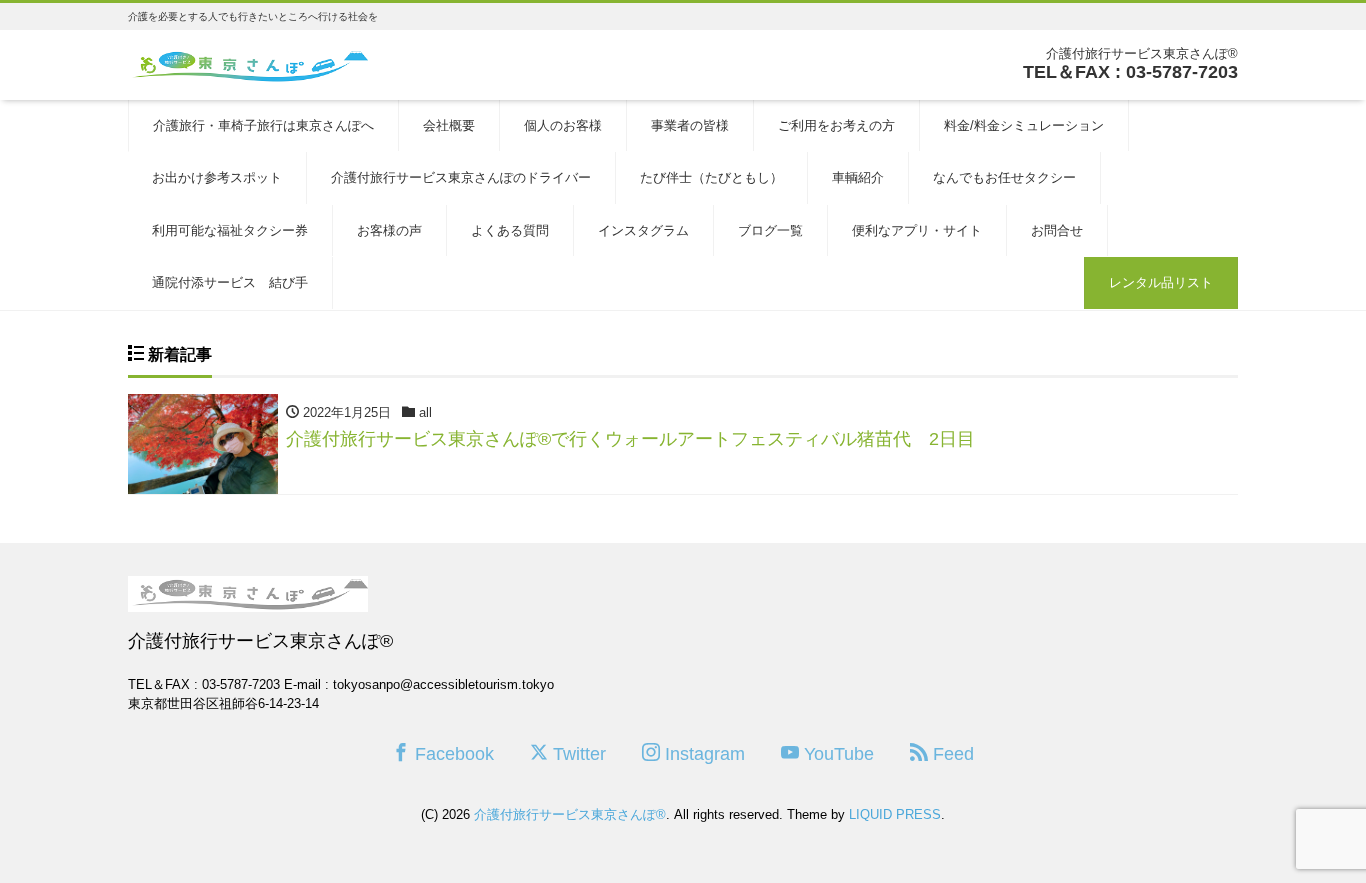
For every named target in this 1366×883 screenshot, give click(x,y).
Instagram (702, 754)
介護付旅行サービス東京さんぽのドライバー (461, 177)
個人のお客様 (563, 125)
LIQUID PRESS (895, 814)
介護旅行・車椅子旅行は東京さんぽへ (263, 125)
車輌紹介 (858, 177)
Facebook (452, 754)
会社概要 (449, 125)
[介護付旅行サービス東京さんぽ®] (248, 63)
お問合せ (1057, 230)
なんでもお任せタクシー (1004, 177)
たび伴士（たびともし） (711, 177)
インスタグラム (643, 230)
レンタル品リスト (1161, 282)
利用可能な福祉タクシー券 (230, 230)
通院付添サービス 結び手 (230, 282)
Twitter (577, 754)
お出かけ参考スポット (217, 177)
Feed (951, 754)
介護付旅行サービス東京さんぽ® (570, 814)
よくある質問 (510, 230)
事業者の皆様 (690, 125)
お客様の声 (389, 230)
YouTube (836, 754)
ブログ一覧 (770, 230)
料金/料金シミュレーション (1024, 125)
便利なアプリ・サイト (917, 230)
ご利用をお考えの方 (836, 125)
